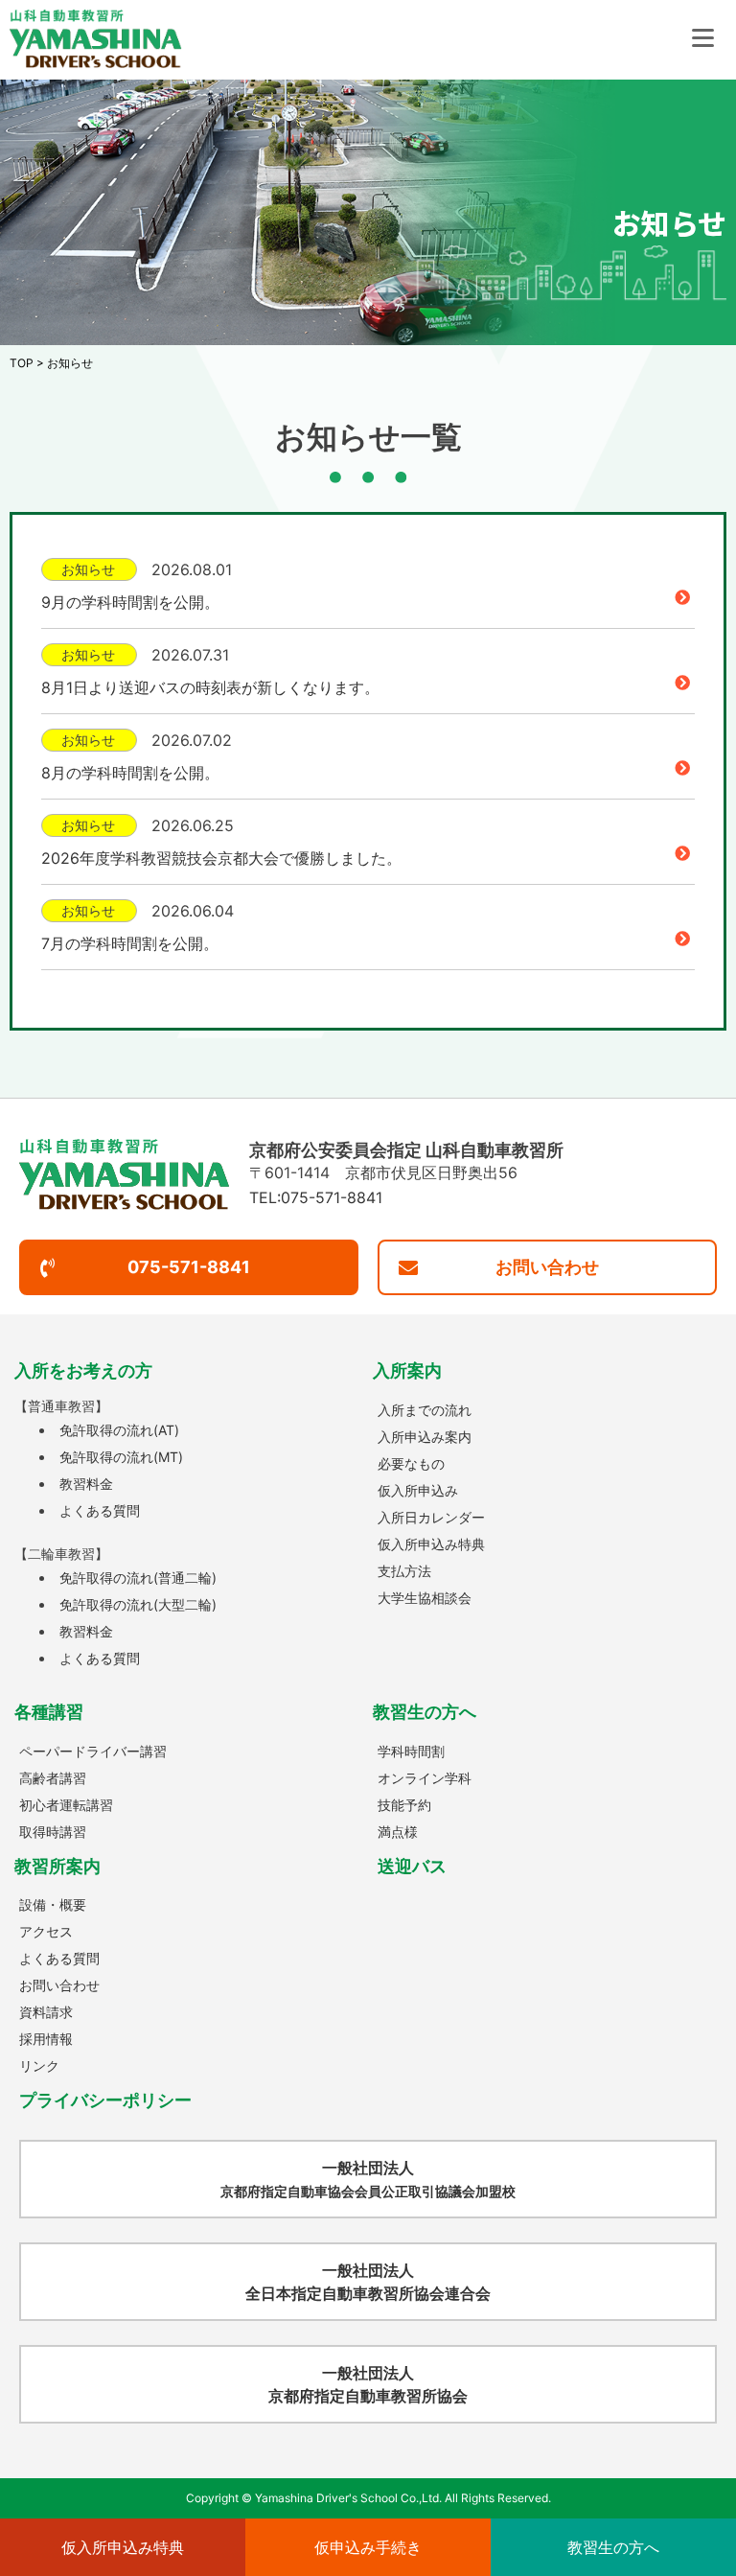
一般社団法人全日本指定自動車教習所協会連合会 (368, 2282)
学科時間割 (411, 1751)
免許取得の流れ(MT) (121, 1457)
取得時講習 (53, 1832)
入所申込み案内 (425, 1437)
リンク (39, 2065)
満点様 (398, 1832)
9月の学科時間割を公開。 (130, 602)
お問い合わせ (547, 1267)
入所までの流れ (425, 1410)
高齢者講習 (53, 1778)
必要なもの (411, 1463)
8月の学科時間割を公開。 (130, 773)
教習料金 (86, 1484)
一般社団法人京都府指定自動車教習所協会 (368, 2384)
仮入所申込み (418, 1490)
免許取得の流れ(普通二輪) (138, 1578)
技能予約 (404, 1805)
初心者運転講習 (66, 1805)
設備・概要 (53, 1904)
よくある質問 (100, 1510)
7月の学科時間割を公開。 (130, 943)
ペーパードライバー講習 (93, 1751)
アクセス (46, 1931)
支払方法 (404, 1571)
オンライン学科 (425, 1778)
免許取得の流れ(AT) (119, 1430)
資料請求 (46, 2012)
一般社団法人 (368, 2179)
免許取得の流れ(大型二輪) (138, 1604)
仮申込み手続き (368, 2547)
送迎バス (412, 1866)
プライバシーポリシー (105, 2100)
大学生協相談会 (425, 1598)
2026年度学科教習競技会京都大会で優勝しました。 (221, 858)
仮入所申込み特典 (431, 1544)
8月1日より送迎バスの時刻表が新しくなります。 (210, 687)
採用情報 (46, 2039)
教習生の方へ (613, 2547)
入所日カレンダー (431, 1517)
